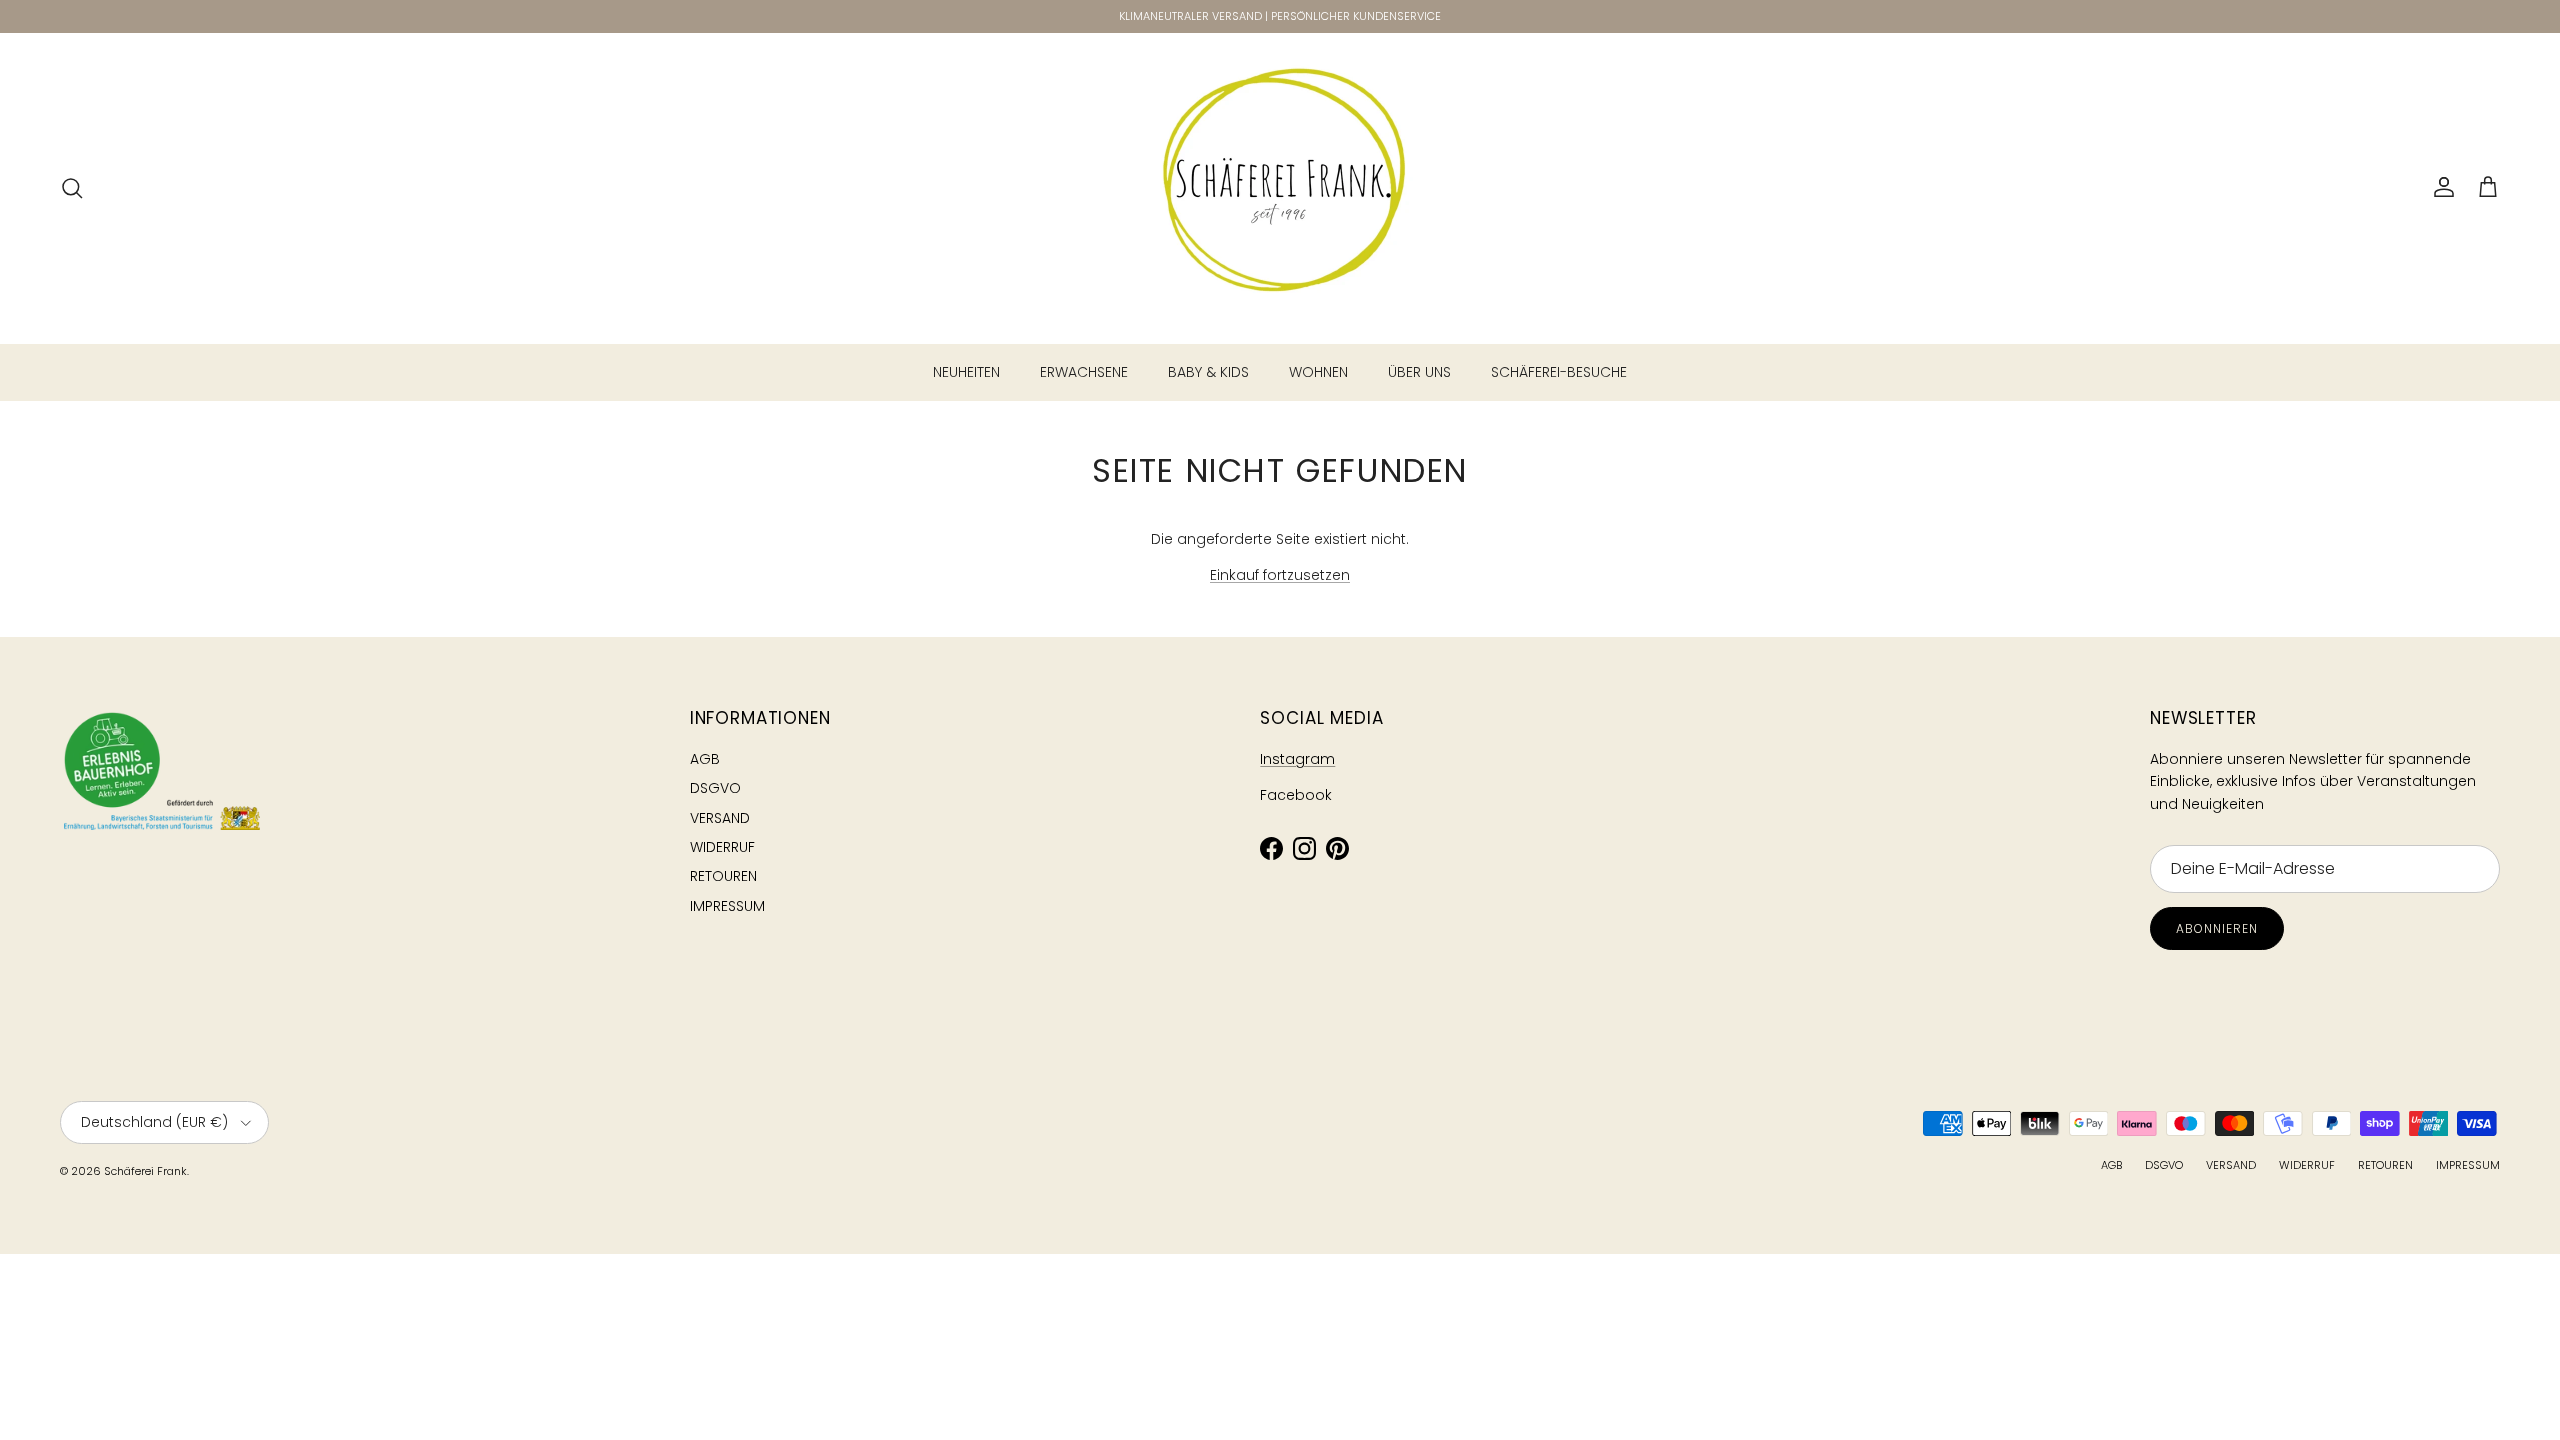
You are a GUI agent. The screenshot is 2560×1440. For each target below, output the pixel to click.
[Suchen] (72, 188)
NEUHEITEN (966, 372)
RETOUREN (723, 876)
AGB (705, 759)
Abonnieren (2217, 928)
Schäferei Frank (145, 1171)
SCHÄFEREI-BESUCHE (1559, 372)
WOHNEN (1318, 372)
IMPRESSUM (727, 906)
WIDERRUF (722, 847)
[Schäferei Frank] (1280, 188)
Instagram (1297, 759)
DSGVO (715, 788)
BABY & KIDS (1208, 372)
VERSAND (720, 818)
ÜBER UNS (1419, 372)
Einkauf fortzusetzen (1280, 575)
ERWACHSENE (1084, 372)
